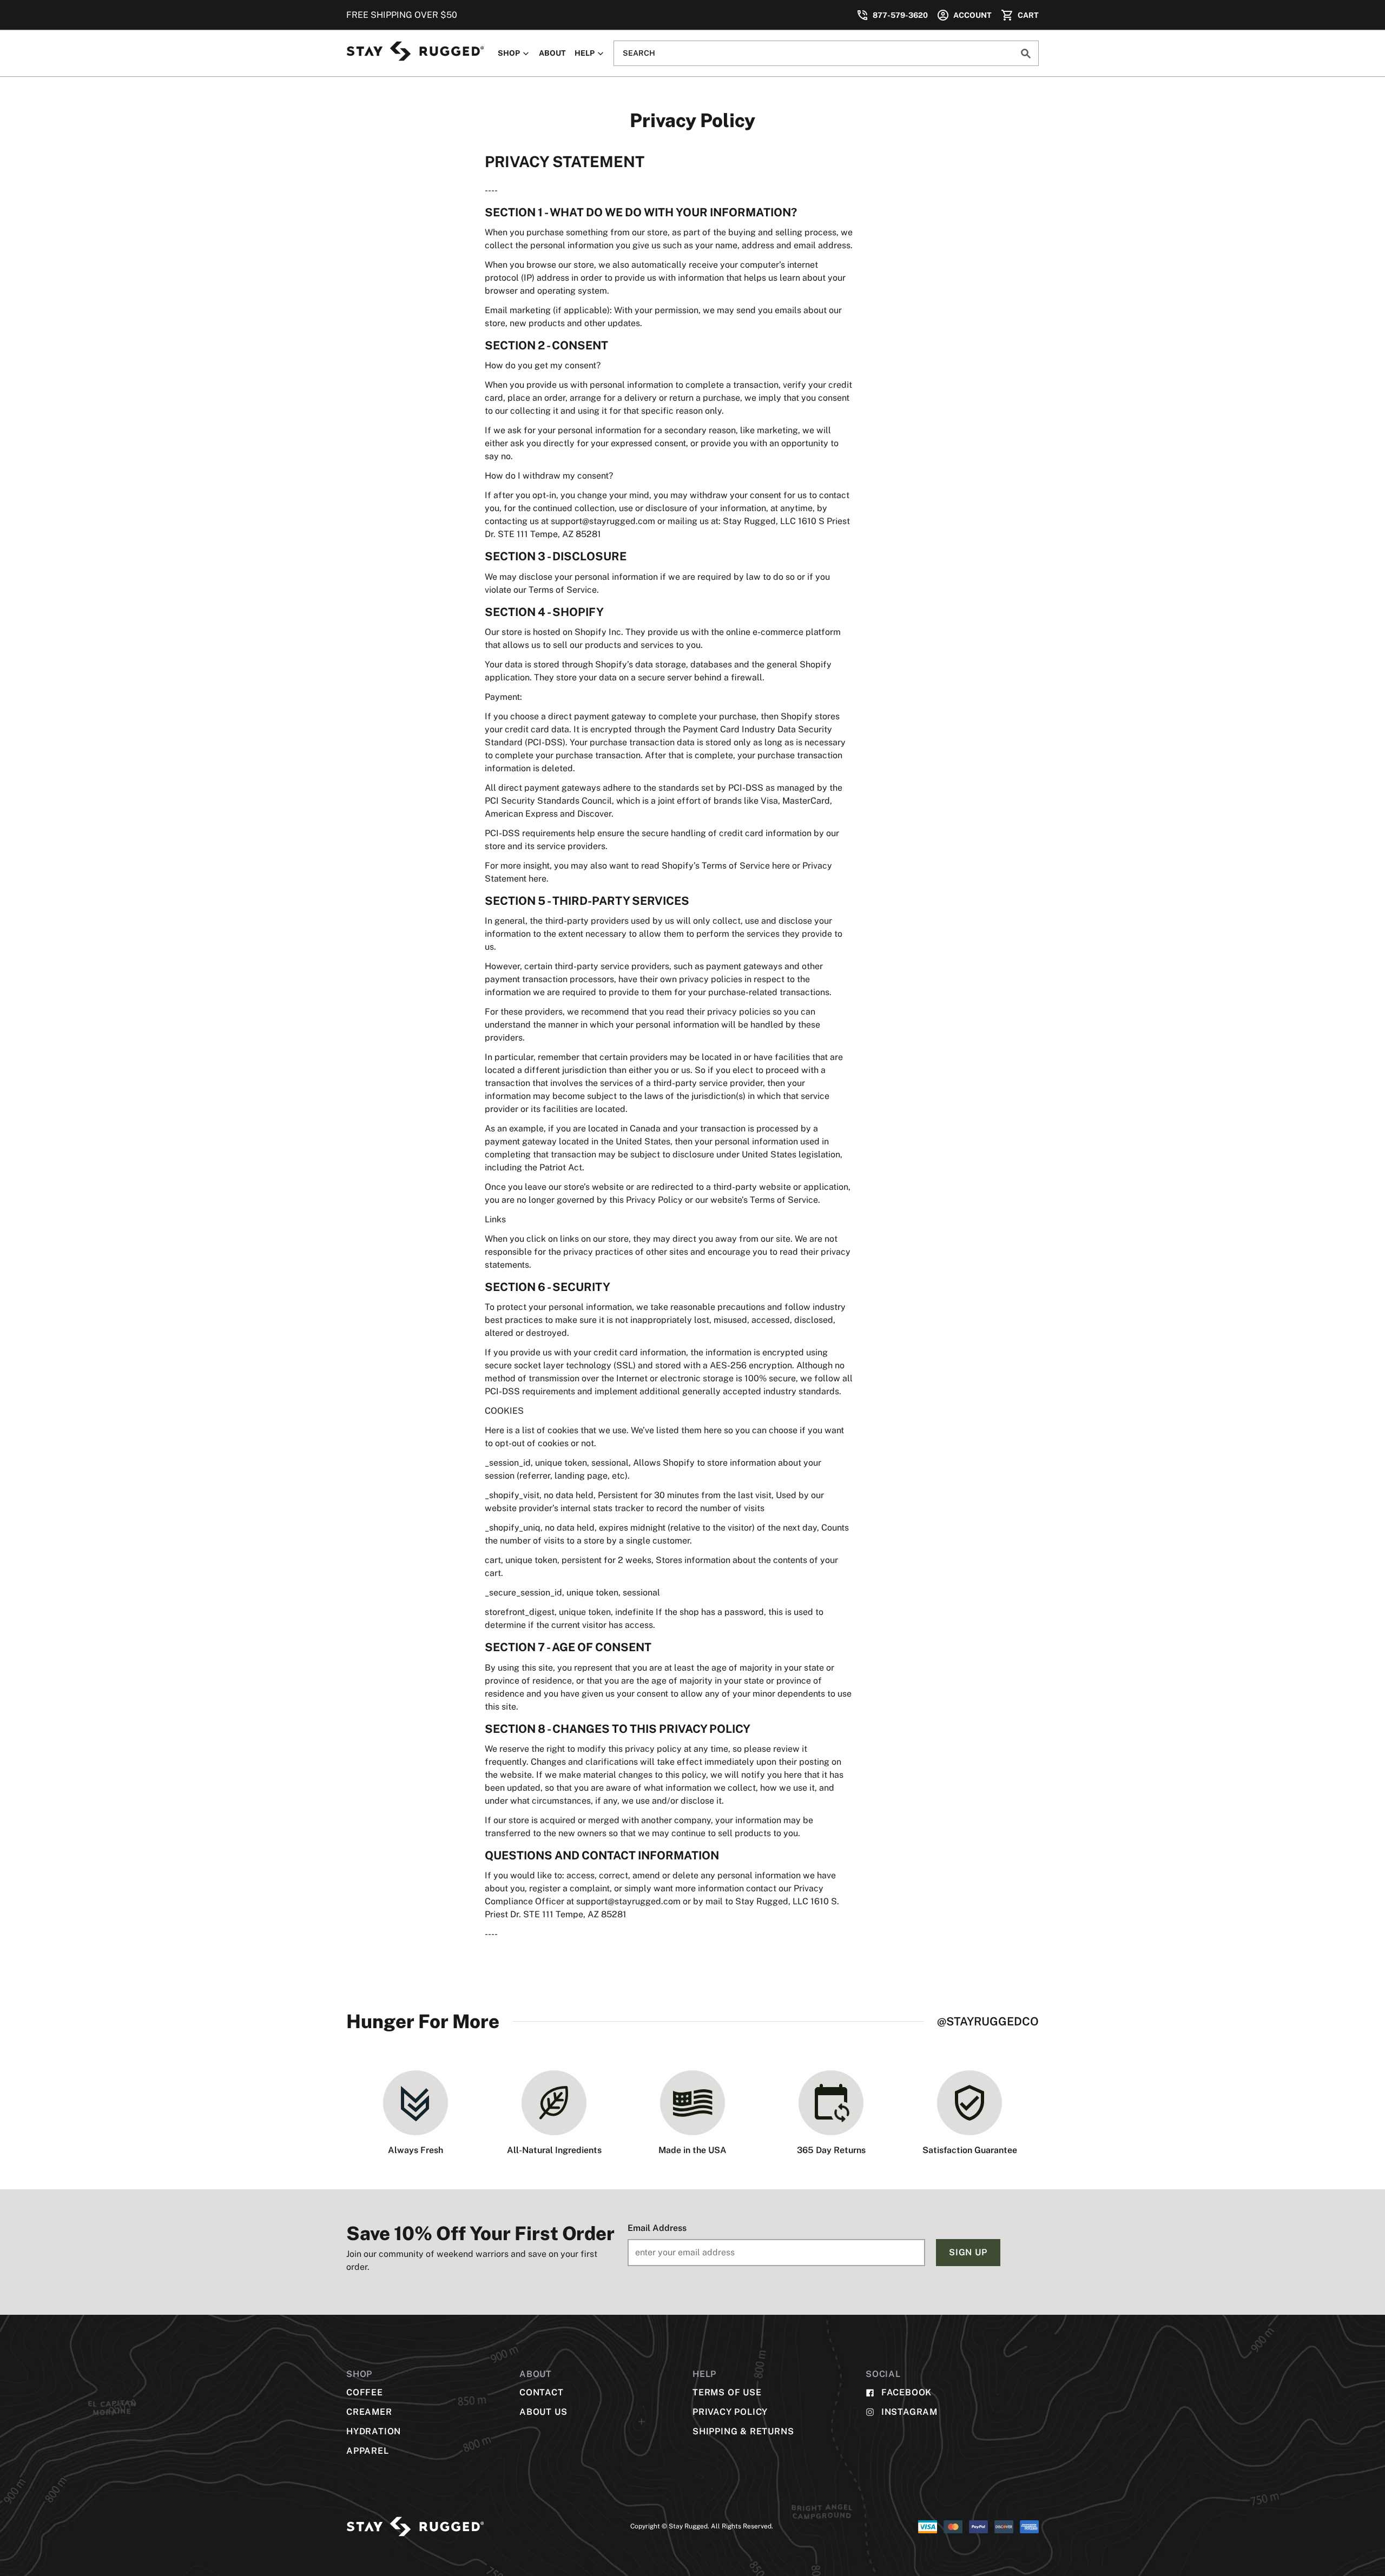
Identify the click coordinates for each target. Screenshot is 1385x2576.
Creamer (369, 2412)
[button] (964, 15)
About (552, 53)
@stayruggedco (988, 2021)
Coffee (365, 2392)
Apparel (368, 2451)
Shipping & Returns (743, 2431)
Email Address (657, 2228)
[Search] (1026, 53)
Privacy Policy (730, 2412)
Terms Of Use (727, 2392)
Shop (510, 53)
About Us (543, 2412)
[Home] (415, 51)
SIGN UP (968, 2252)
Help (585, 53)
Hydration (374, 2431)
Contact (542, 2392)
